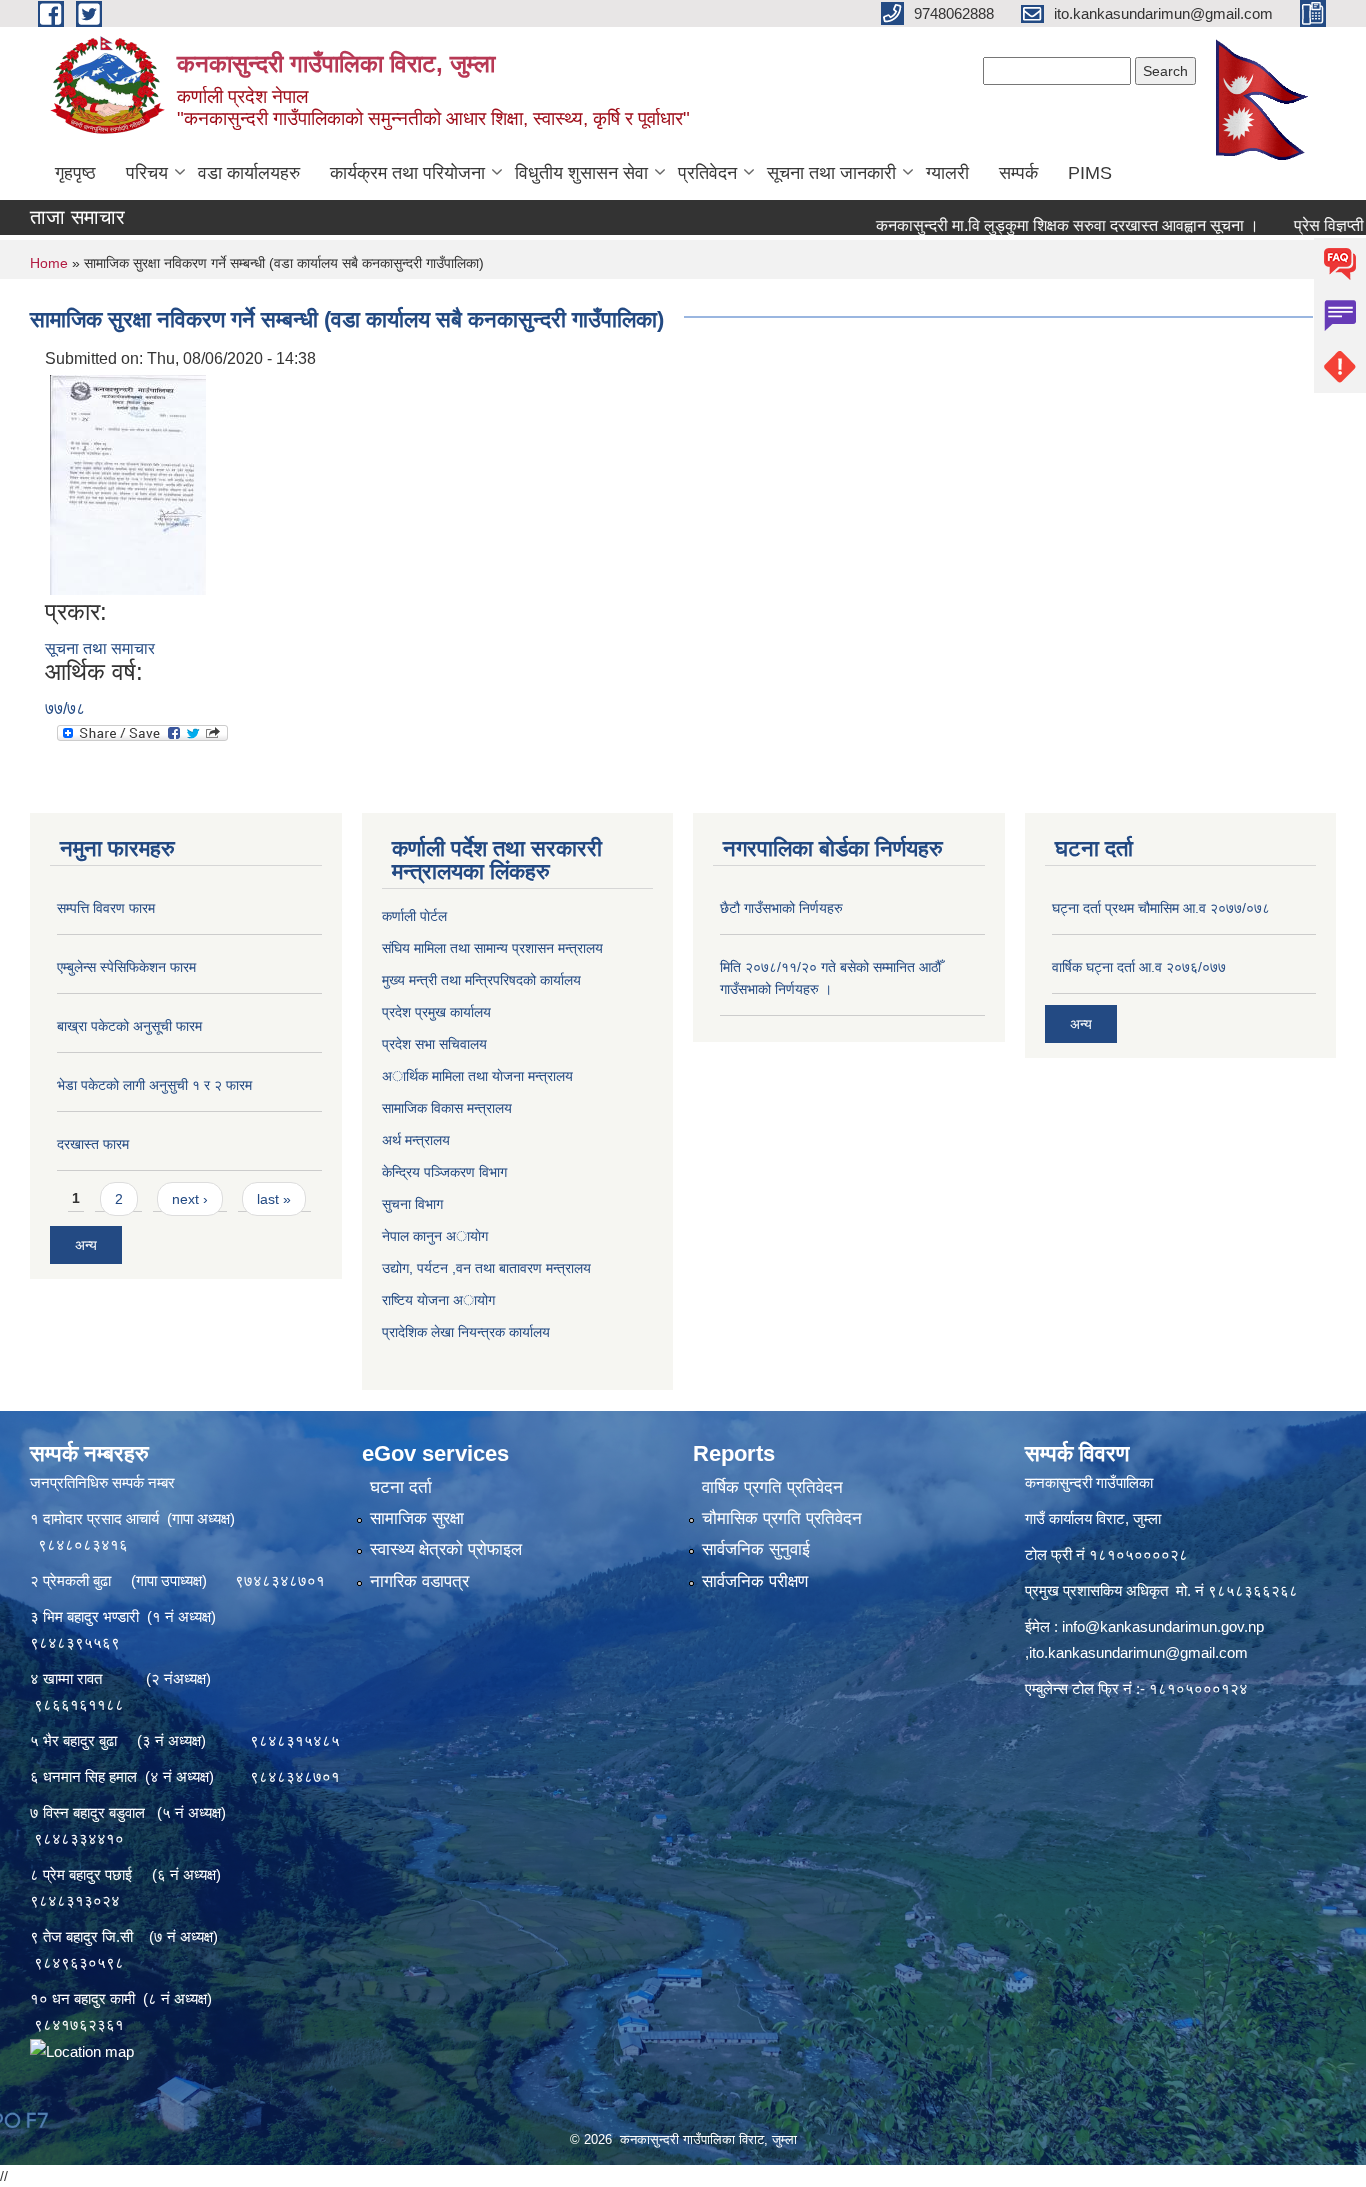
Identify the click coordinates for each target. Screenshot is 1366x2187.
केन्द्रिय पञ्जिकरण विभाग (444, 1172)
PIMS (1090, 173)
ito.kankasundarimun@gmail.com (1138, 1652)
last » (274, 1199)
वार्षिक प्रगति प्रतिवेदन (772, 1487)
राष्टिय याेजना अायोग (438, 1300)
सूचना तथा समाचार (100, 648)
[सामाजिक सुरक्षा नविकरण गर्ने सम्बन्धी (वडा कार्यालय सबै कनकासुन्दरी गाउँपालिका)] (128, 483)
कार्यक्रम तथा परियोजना (407, 173)
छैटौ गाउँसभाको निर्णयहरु (781, 908)
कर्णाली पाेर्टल (414, 916)
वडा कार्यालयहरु (249, 173)
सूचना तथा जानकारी (831, 173)
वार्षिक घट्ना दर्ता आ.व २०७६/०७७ (1139, 967)
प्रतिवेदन (707, 173)
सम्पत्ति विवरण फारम (106, 908)
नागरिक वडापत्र (419, 1581)
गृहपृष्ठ (75, 173)
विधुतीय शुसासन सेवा (581, 173)
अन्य (86, 1245)
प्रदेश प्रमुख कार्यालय (436, 1012)
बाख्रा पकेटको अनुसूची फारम (129, 1026)
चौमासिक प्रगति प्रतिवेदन (782, 1518)
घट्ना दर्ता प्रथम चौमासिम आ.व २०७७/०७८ (1161, 908)
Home (49, 263)
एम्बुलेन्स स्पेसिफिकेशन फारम (126, 967)
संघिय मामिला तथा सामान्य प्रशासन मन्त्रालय (492, 948)
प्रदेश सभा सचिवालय (434, 1044)
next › (190, 1199)
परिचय (147, 173)
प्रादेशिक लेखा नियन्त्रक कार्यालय (466, 1332)
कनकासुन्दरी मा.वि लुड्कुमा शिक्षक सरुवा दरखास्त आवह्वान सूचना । (1010, 225)
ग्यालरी (947, 173)
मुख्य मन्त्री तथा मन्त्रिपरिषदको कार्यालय (481, 980)
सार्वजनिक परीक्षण (755, 1581)
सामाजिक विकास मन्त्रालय (447, 1108)
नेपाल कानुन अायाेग (435, 1236)
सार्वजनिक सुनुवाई (756, 1549)
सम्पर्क (1018, 173)
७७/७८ (65, 708)
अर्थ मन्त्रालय (416, 1140)
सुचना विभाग (412, 1204)
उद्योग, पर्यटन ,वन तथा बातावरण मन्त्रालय (486, 1268)
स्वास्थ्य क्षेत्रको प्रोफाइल (446, 1549)
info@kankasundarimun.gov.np (1163, 1626)
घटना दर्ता (401, 1487)
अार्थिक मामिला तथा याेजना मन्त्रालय (477, 1076)
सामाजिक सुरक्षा (417, 1518)
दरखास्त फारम (93, 1144)
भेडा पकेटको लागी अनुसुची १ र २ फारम (154, 1085)
